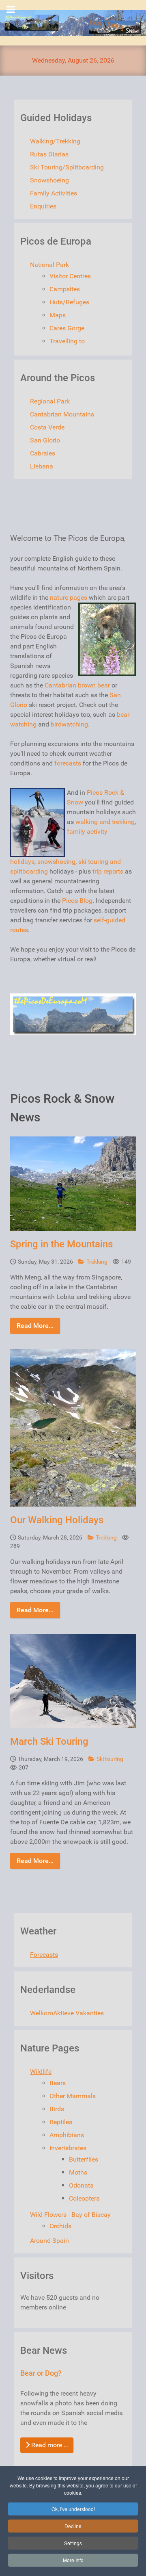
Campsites (65, 289)
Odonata (81, 2185)
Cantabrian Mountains (62, 414)
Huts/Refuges (69, 302)
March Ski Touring (49, 1741)
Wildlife (41, 2072)
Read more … (49, 2445)
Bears (58, 2083)
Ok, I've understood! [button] (73, 2509)
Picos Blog (77, 901)
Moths (78, 2172)
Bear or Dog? (41, 2373)
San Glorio (45, 440)
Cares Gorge (67, 328)
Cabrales (43, 453)
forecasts (68, 763)
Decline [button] (73, 2526)
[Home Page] (73, 23)
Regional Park (50, 401)
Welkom (42, 2013)
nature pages (69, 597)
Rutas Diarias (49, 154)
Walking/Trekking (55, 141)
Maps (58, 315)
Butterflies (84, 2159)
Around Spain (49, 2241)
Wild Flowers (48, 2215)
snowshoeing (56, 862)
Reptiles (61, 2122)
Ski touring (110, 1759)
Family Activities (54, 193)
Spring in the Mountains (61, 1244)
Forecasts (44, 1955)
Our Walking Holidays (57, 1520)
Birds (57, 2109)
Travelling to (67, 341)
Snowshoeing (49, 180)
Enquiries (43, 206)
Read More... (35, 1326)
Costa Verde (47, 427)
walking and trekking (105, 822)
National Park (49, 265)
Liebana (42, 466)
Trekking (98, 1262)
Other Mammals (73, 2096)
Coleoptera (84, 2198)
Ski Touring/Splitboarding (67, 167)
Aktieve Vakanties (78, 2013)
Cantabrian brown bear (77, 685)
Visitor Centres (70, 276)
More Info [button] (73, 2560)
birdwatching (69, 724)
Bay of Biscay (91, 2215)
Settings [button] (73, 2543)
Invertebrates (68, 2148)
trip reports (108, 871)
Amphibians (67, 2135)
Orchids (60, 2226)
